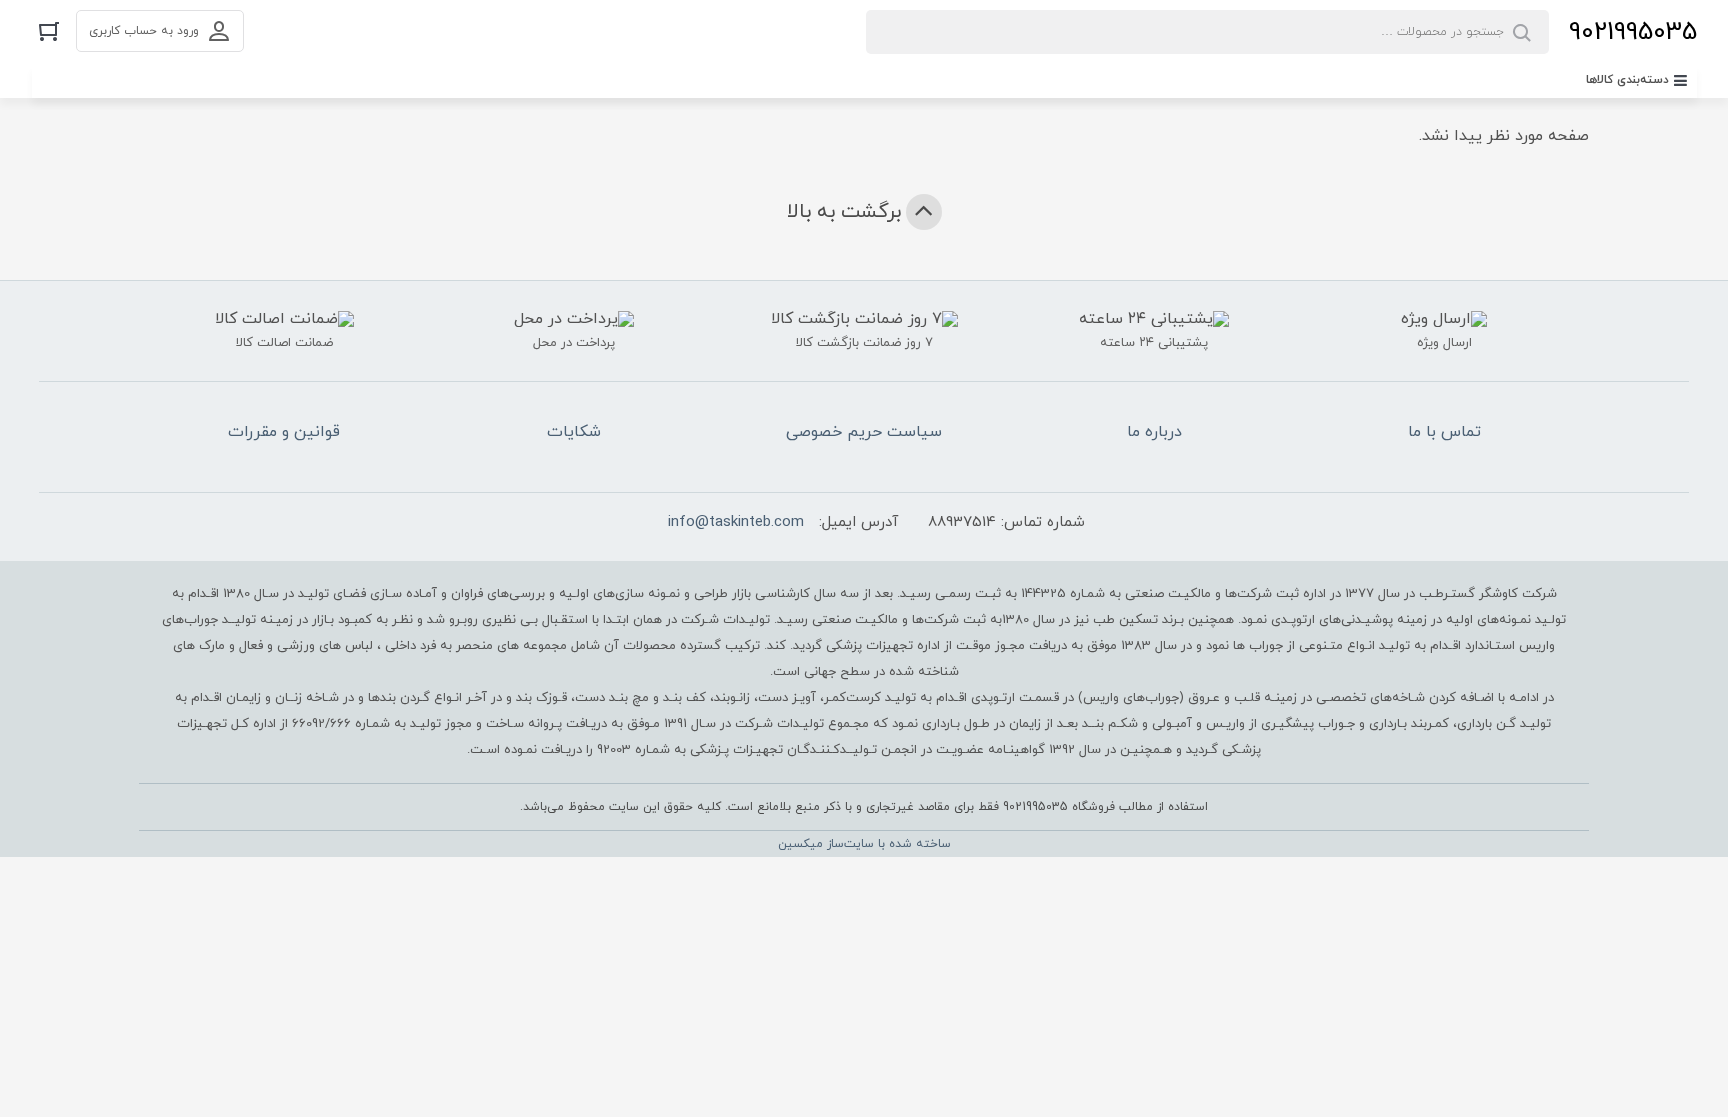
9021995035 (1633, 32)
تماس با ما (1444, 432)
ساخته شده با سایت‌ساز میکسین (864, 844)
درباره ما (1154, 432)
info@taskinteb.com (736, 522)
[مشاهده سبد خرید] (49, 30)
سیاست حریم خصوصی (864, 432)
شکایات (574, 432)
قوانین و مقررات (284, 432)
